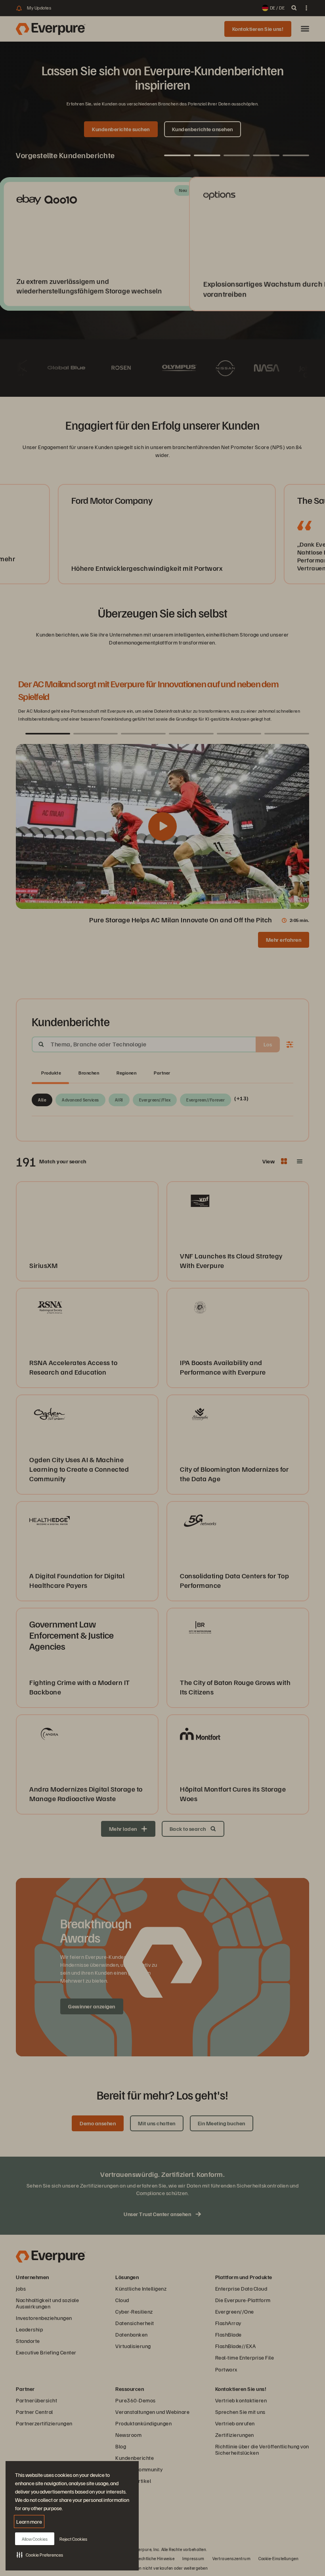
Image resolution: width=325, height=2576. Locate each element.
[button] (40, 2555)
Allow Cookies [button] (35, 2539)
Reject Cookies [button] (73, 2539)
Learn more (29, 2521)
